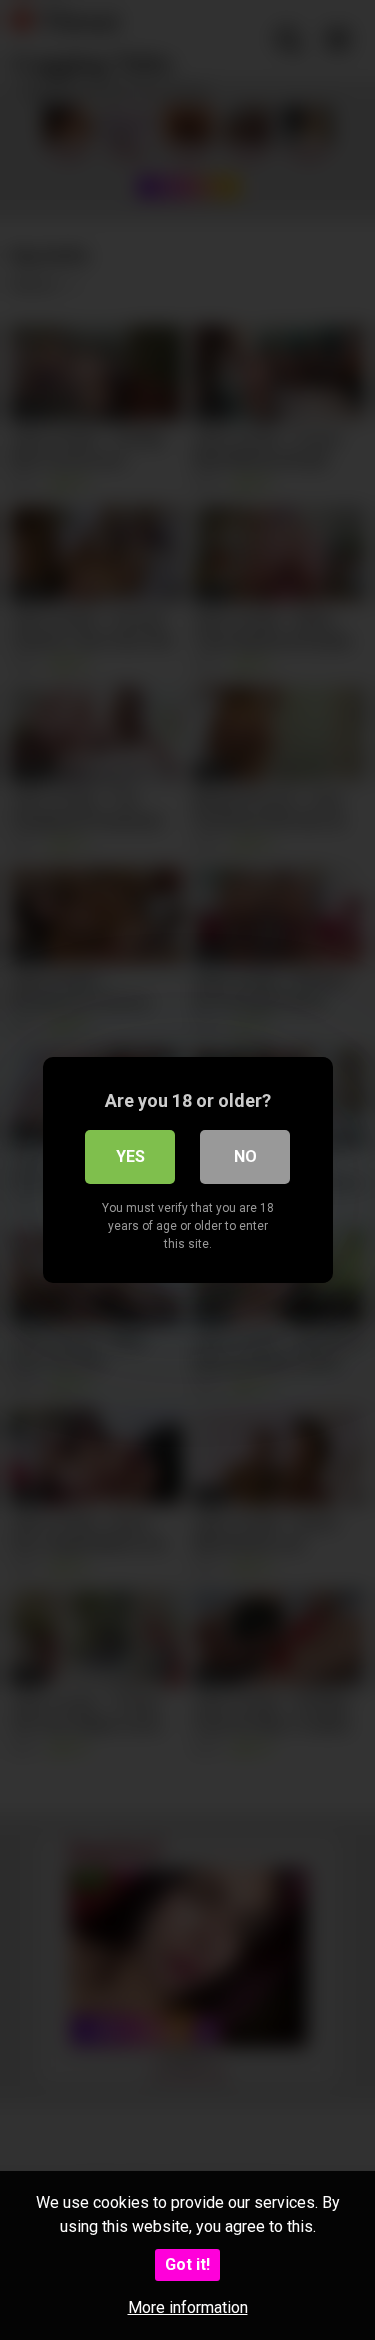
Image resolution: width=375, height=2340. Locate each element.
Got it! (187, 2264)
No (245, 1156)
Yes (130, 1156)
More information (188, 2307)
